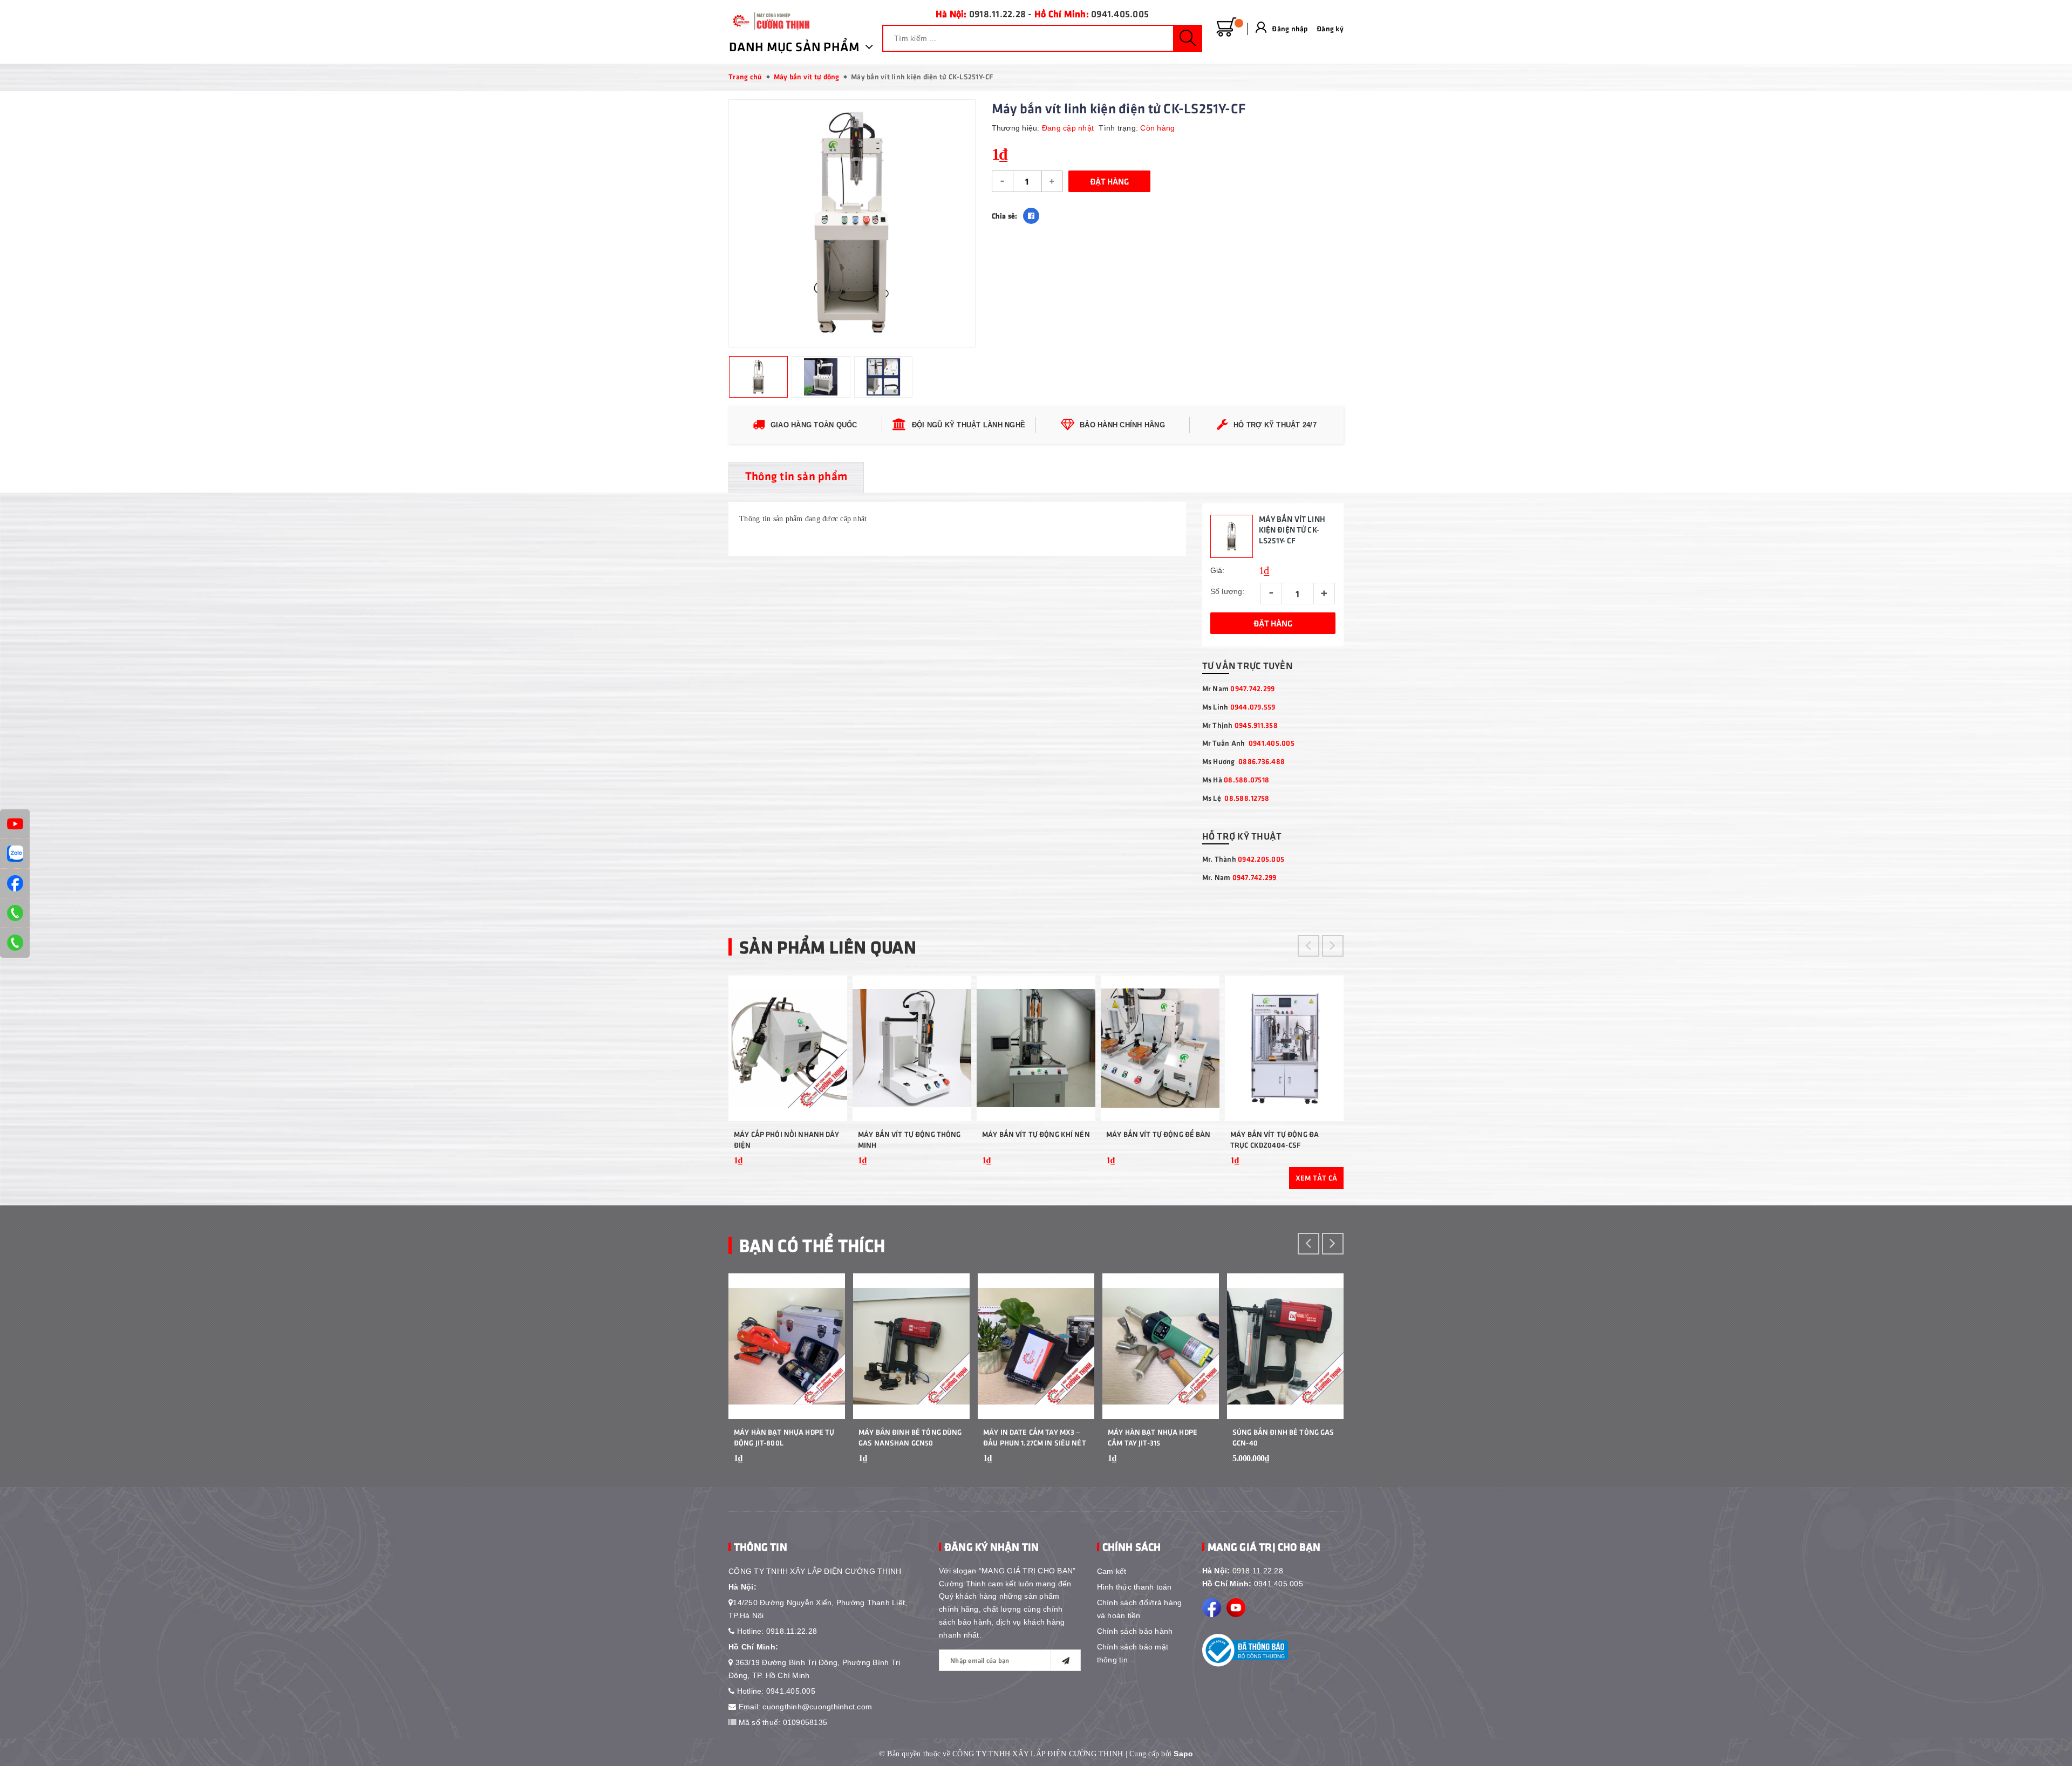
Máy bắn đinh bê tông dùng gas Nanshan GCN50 (910, 1437)
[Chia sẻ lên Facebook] (1031, 216)
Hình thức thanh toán (1134, 1587)
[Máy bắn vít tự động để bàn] (1160, 1048)
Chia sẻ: (1005, 216)
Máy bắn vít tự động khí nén (1036, 1134)
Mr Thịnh (1240, 725)
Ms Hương (1244, 761)
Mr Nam (1239, 688)
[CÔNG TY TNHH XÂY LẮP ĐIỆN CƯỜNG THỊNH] (769, 21)
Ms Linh (1239, 707)
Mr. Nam (1239, 877)
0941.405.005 (1120, 13)
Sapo (1183, 1754)
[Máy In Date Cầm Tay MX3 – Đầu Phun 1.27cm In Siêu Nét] (1036, 1346)
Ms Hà (1236, 779)
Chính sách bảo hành (1135, 1631)
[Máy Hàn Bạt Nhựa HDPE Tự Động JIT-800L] (787, 1346)
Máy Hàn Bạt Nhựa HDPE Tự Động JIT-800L (784, 1437)
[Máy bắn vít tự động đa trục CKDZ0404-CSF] (1284, 1048)
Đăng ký (1330, 28)
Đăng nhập (1290, 28)
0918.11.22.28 (997, 13)
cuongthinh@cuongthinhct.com (817, 1707)
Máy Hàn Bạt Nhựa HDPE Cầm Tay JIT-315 (1153, 1437)
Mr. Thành (1243, 859)
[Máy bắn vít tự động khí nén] (1036, 1048)
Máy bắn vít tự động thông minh (909, 1139)
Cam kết (1112, 1571)
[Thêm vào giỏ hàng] (826, 1168)
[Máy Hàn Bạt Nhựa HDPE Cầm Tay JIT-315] (1161, 1346)
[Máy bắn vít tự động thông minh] (912, 1048)
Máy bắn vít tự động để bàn (1158, 1134)
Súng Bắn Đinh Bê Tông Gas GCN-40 (1283, 1437)
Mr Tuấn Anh (1248, 743)
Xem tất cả (1317, 1178)
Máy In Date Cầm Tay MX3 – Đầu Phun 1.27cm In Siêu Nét (1035, 1437)
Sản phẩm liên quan (828, 946)
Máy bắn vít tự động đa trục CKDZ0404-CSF (1274, 1139)
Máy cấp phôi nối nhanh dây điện (787, 1139)
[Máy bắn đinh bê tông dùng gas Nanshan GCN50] (911, 1346)
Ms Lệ (1236, 798)
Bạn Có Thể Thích (812, 1245)
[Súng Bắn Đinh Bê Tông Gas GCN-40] (1285, 1346)
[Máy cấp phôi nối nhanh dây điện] (788, 1048)
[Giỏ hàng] (1226, 28)
